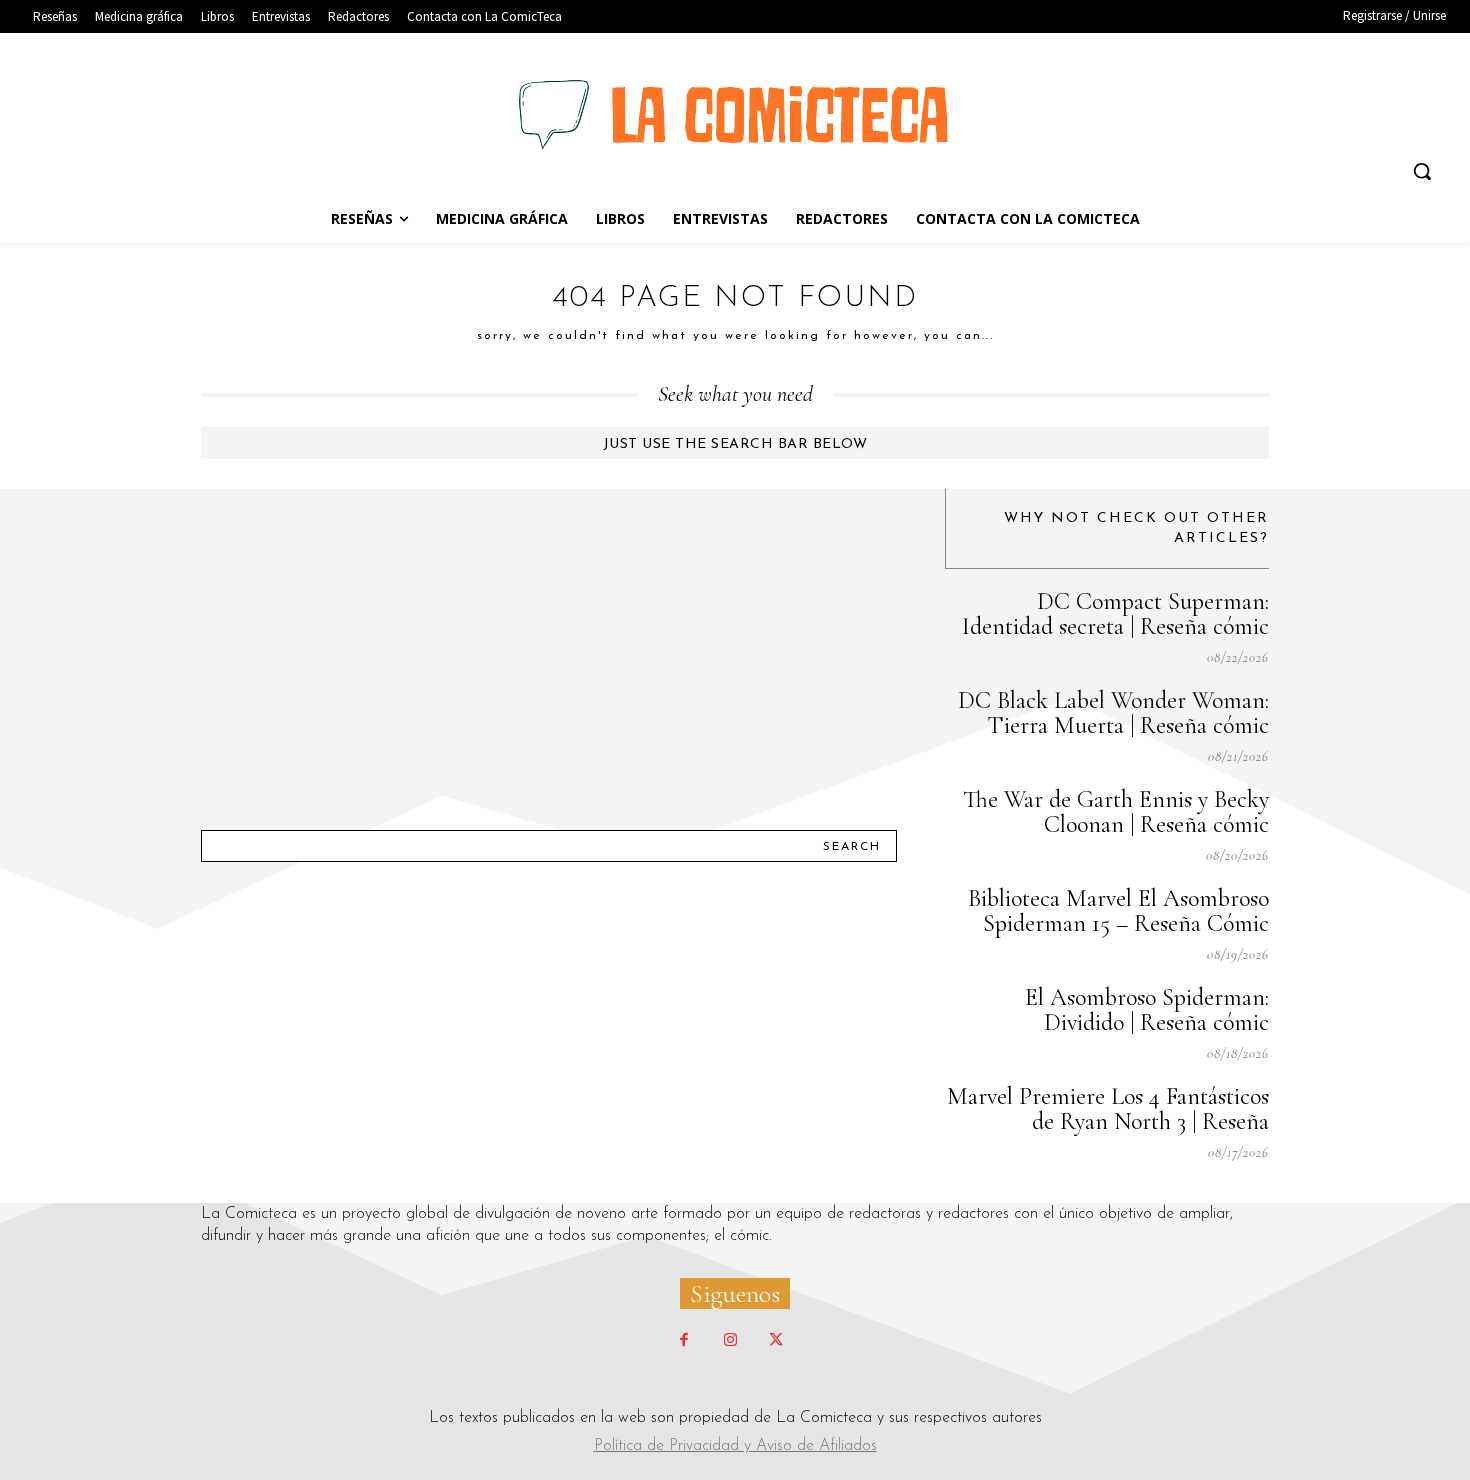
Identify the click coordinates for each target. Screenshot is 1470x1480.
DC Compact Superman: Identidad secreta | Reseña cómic (1115, 614)
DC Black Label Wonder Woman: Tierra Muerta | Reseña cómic (1113, 713)
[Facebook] (684, 1341)
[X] (776, 1341)
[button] (1422, 171)
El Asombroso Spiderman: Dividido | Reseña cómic (1147, 1010)
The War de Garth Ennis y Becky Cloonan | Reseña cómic (1116, 812)
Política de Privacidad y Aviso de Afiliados (735, 1446)
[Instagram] (730, 1341)
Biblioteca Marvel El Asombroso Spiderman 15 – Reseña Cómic (1118, 911)
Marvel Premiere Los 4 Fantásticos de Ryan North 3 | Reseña (1108, 1109)
